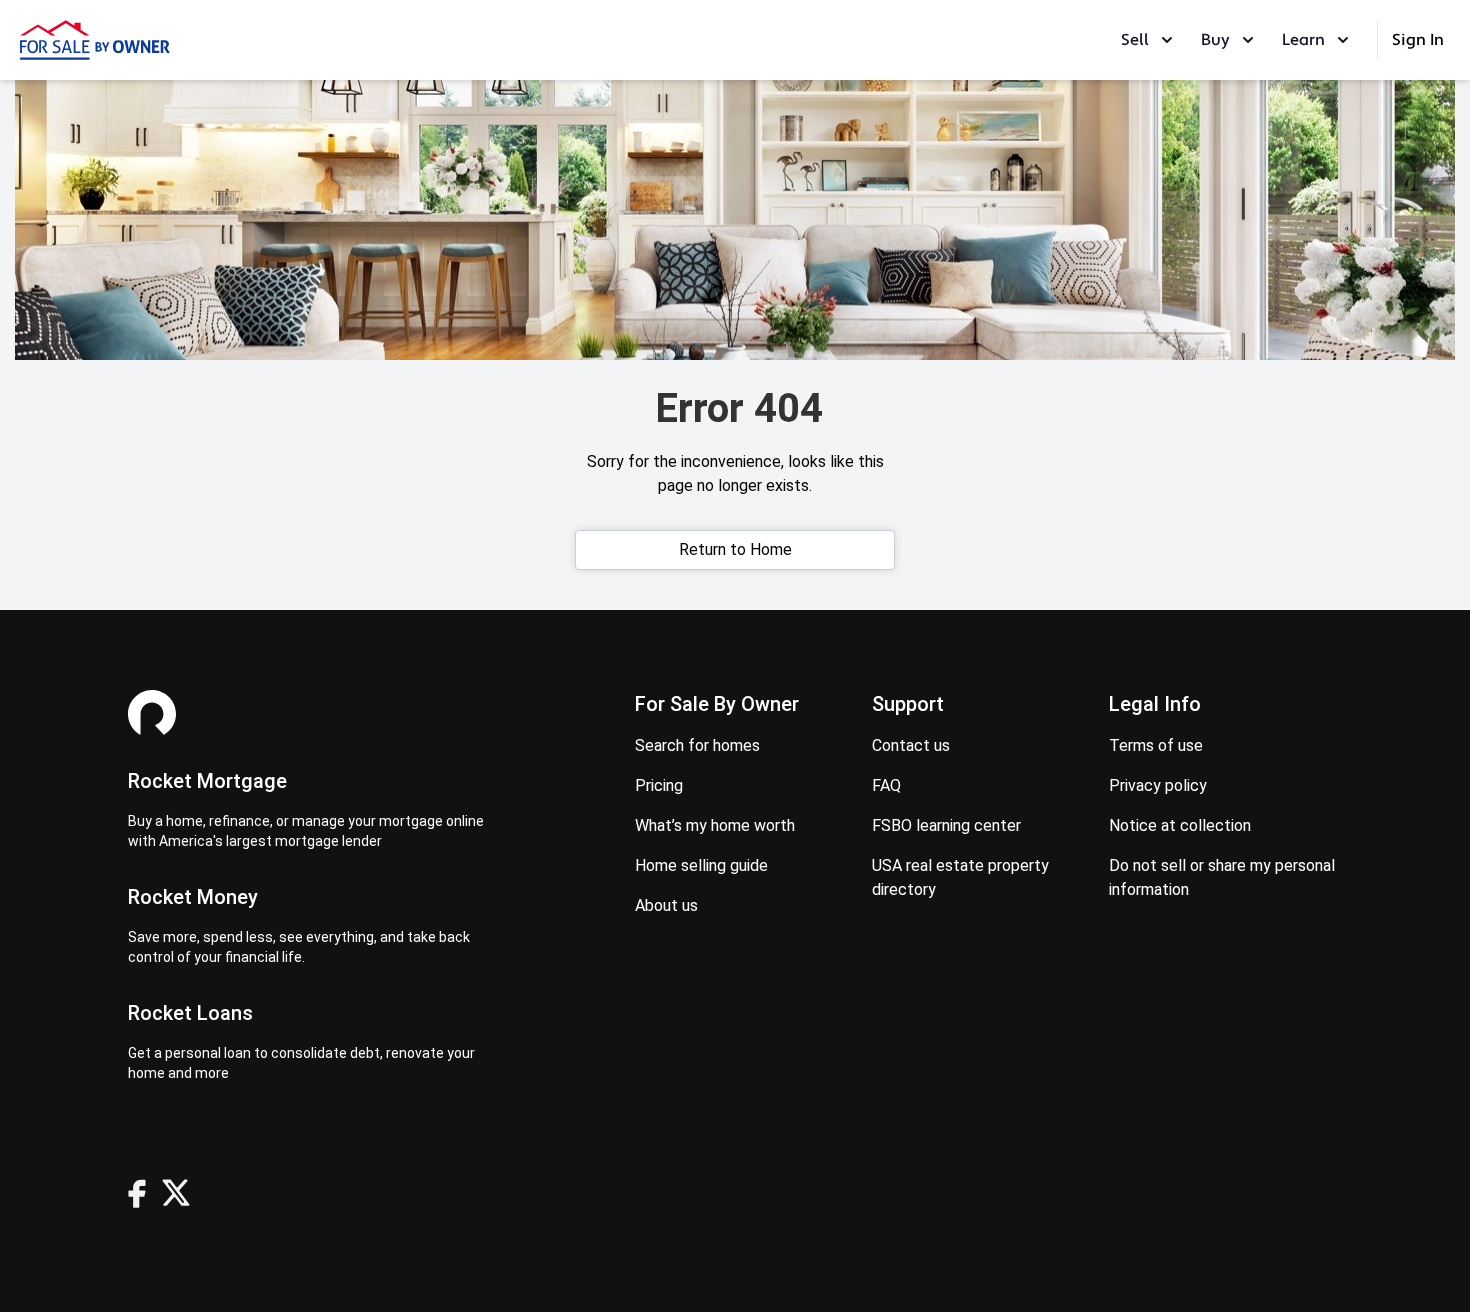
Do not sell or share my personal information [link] (1222, 877)
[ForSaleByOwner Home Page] (95, 40)
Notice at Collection (1180, 825)
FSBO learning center (946, 825)
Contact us (911, 745)
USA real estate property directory (960, 877)
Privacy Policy (1158, 785)
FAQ (886, 785)
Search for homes (697, 745)
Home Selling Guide (701, 865)
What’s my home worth (715, 825)
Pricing (659, 785)
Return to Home (735, 549)
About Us (666, 905)
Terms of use (1156, 745)
